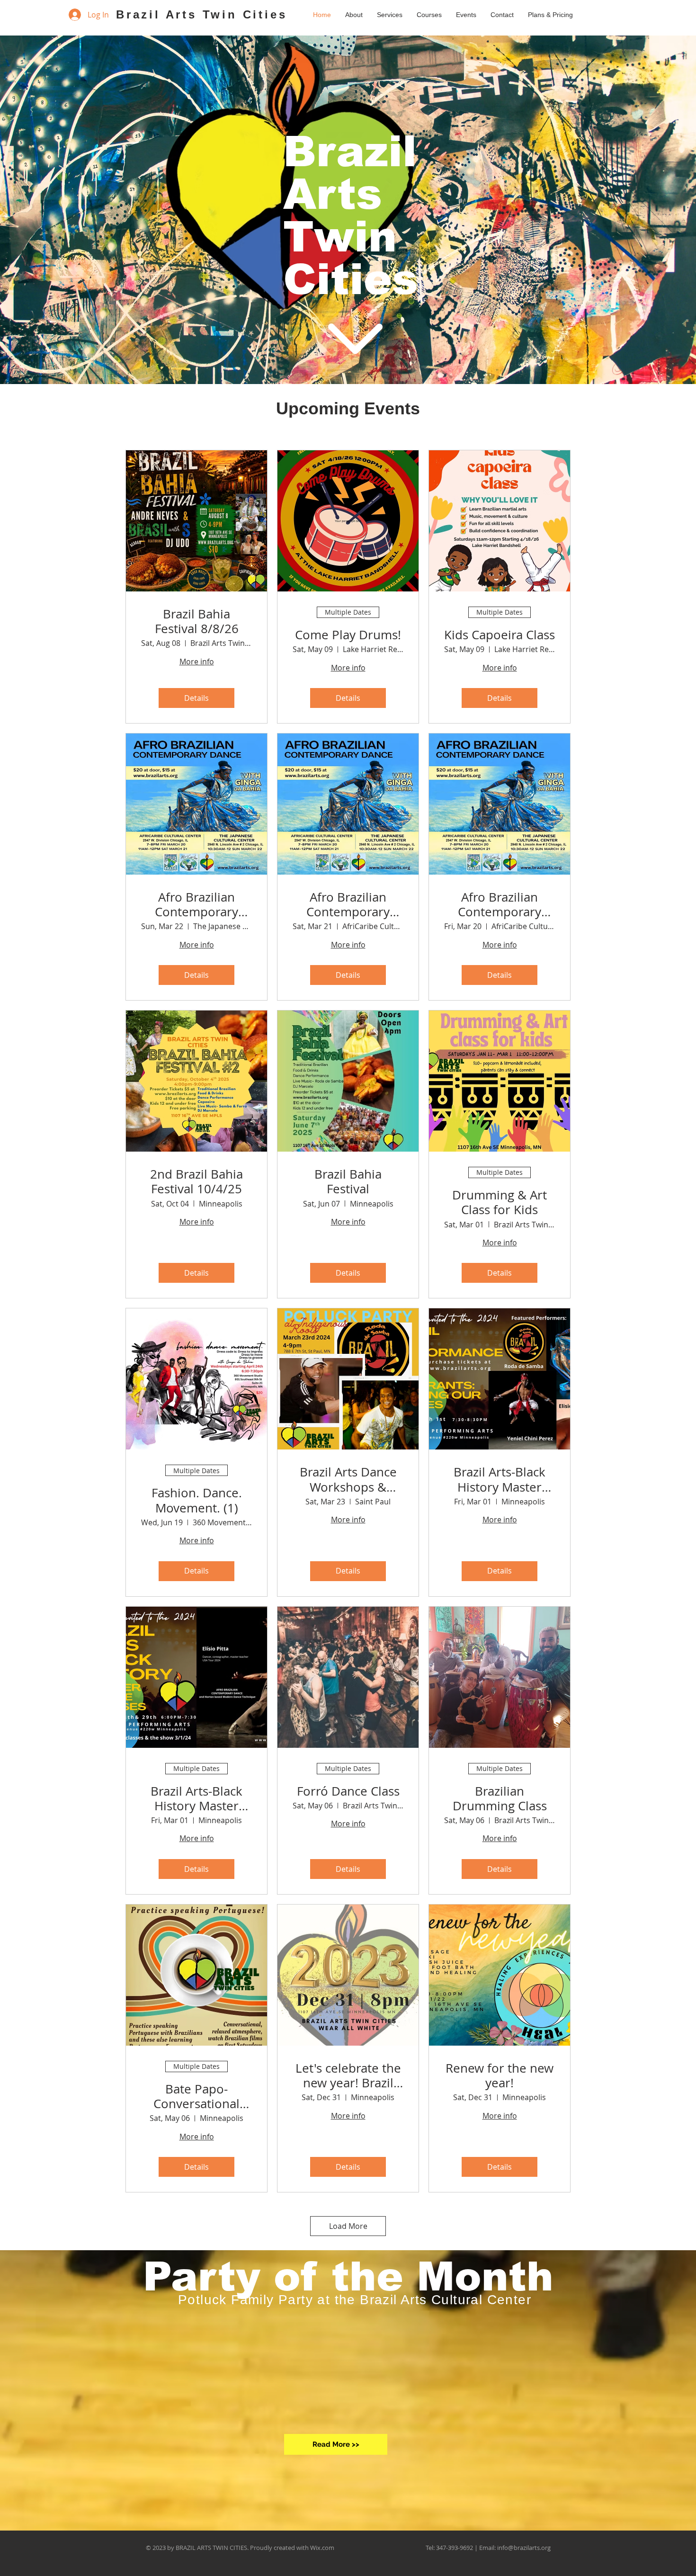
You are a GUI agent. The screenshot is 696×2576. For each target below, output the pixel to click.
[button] (429, 15)
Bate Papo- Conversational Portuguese (196, 2096)
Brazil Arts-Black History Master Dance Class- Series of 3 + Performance (500, 1479)
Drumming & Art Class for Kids (500, 1202)
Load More (348, 2226)
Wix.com (322, 2548)
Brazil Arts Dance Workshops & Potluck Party (348, 1479)
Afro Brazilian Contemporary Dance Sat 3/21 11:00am (348, 904)
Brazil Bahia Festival (348, 1181)
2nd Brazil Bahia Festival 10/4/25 (196, 1181)
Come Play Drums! (348, 635)
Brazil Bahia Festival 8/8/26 (197, 621)
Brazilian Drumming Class (500, 1798)
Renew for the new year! (500, 2075)
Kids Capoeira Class (500, 635)
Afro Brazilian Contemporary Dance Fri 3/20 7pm (500, 904)
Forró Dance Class (348, 1791)
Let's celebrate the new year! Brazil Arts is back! (348, 2075)
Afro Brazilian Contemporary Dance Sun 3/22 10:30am (197, 904)
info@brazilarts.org (524, 2548)
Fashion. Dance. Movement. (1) (197, 1500)
